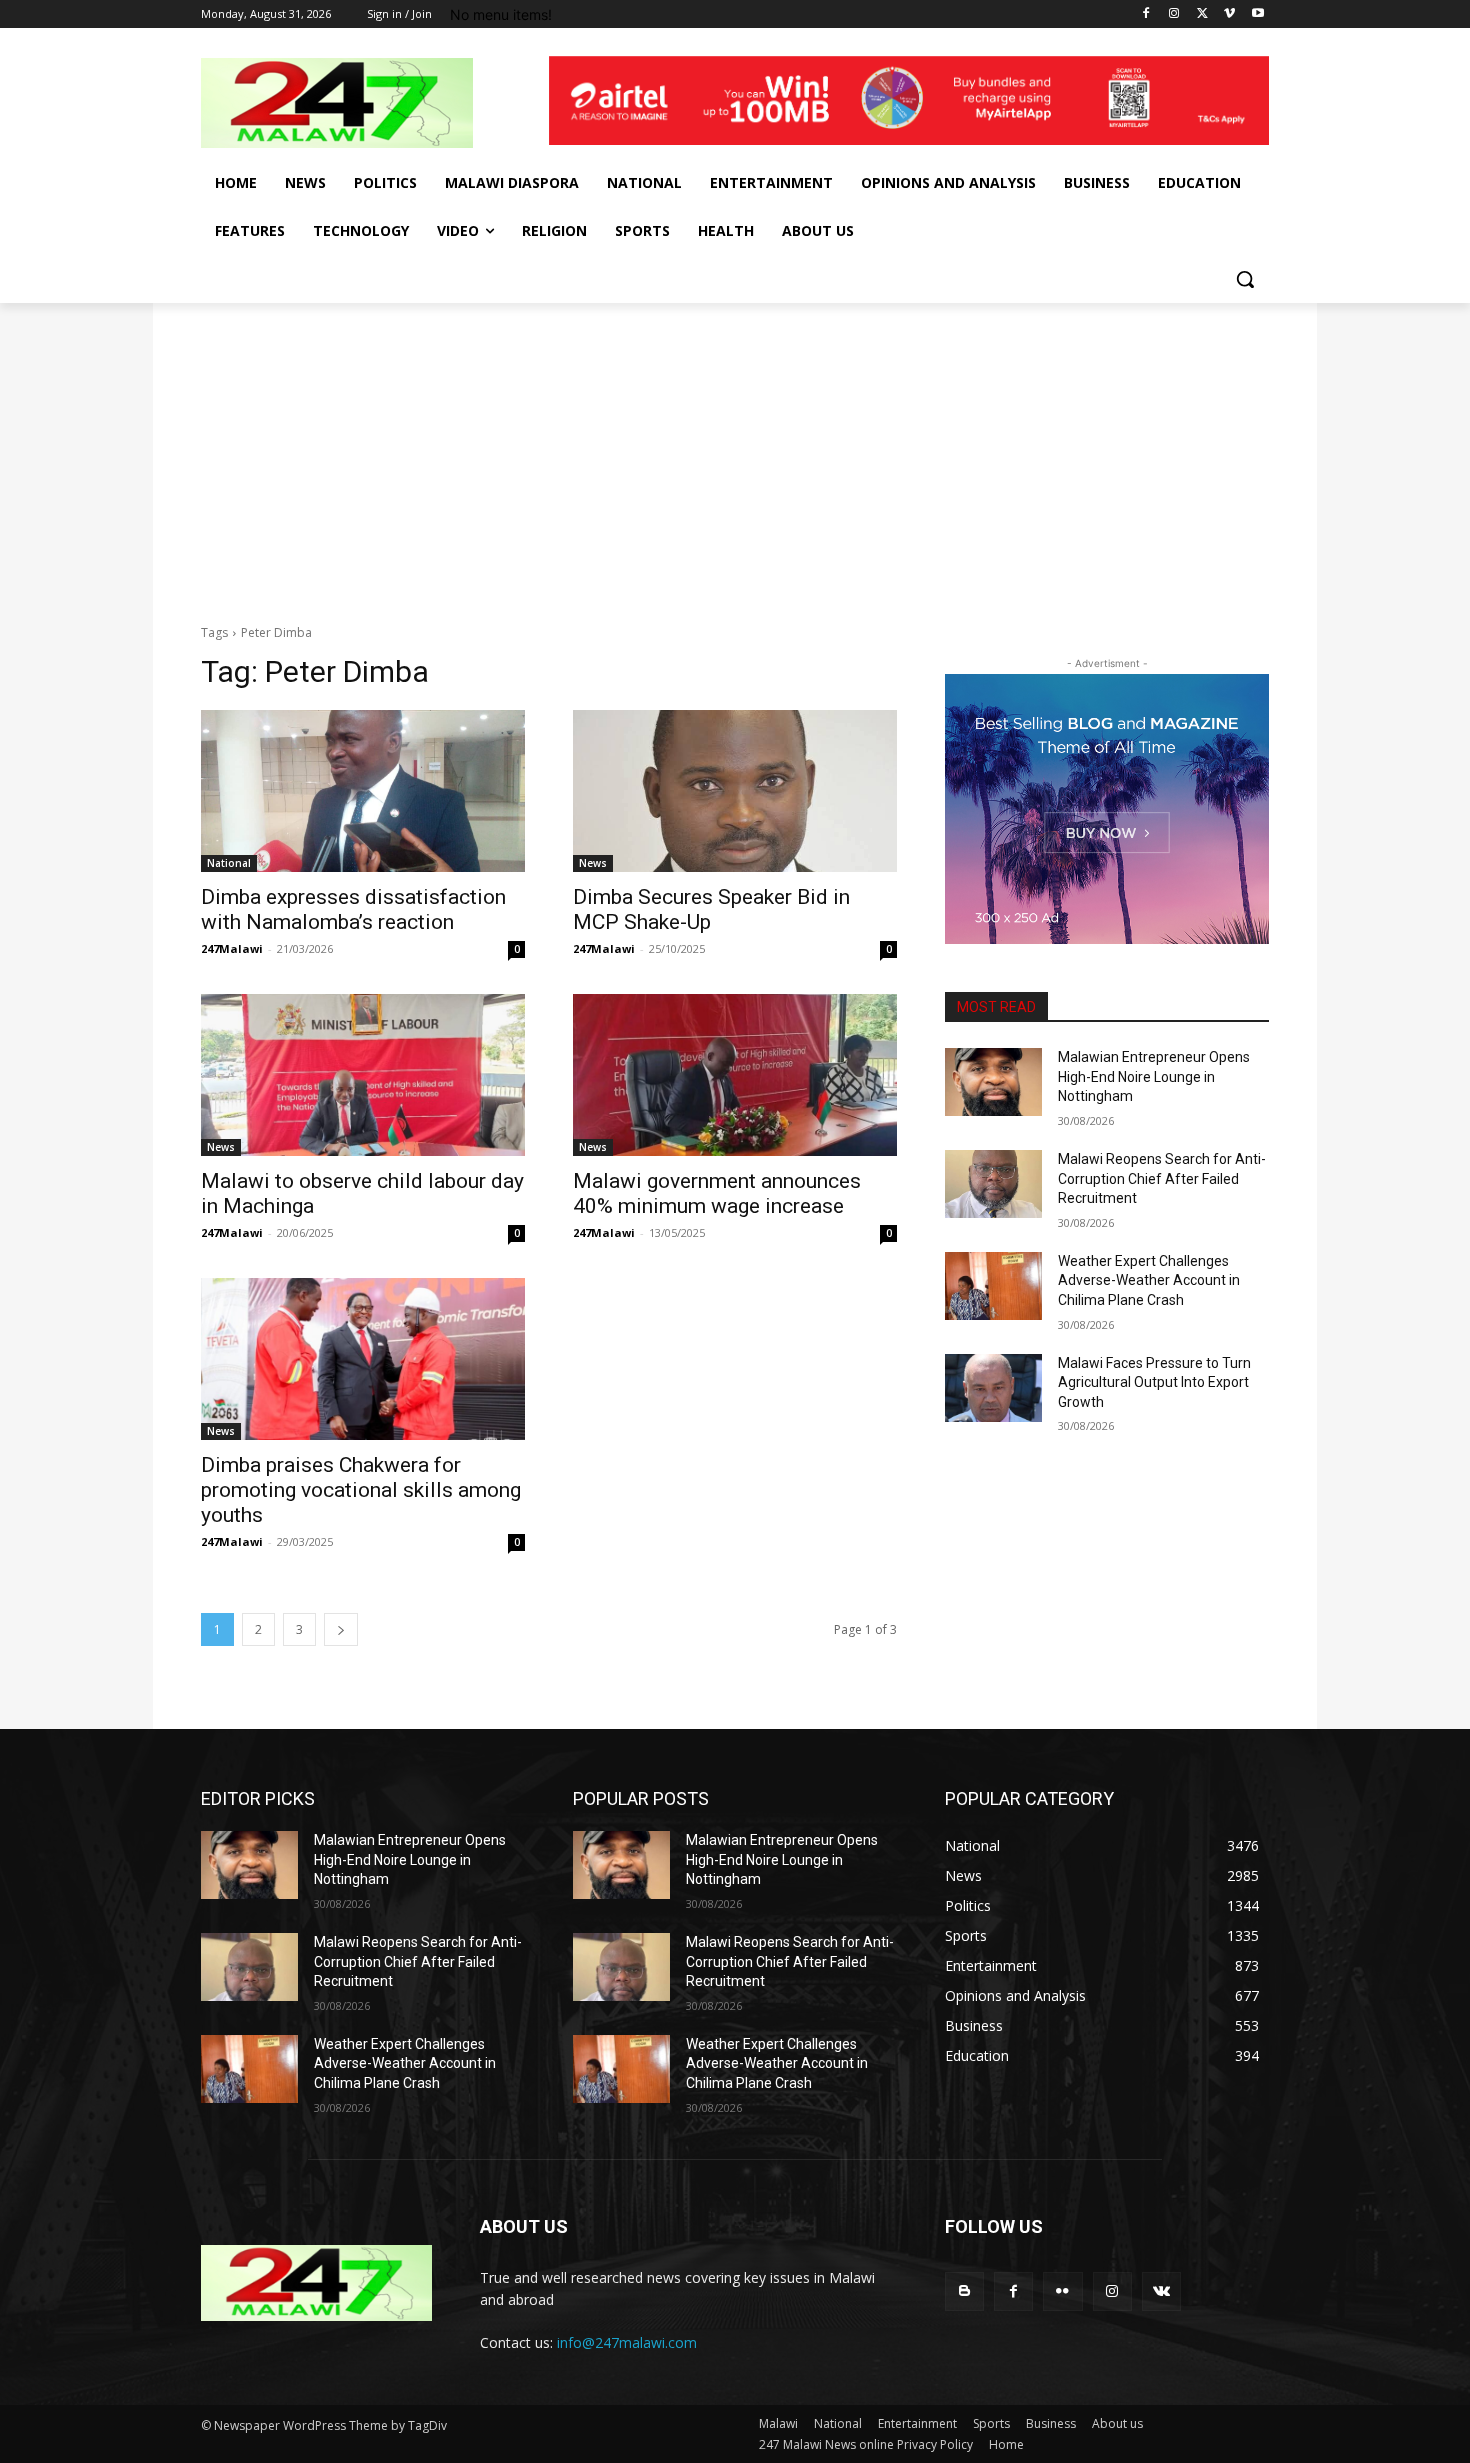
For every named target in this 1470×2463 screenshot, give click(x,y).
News (593, 863)
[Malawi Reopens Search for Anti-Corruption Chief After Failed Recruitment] (993, 1184)
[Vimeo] (1229, 14)
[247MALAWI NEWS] (361, 103)
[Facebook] (1146, 14)
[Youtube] (1257, 14)
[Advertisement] (735, 453)
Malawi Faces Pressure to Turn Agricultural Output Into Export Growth (1154, 1382)
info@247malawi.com (627, 2342)
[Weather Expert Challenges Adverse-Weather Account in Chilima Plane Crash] (993, 1286)
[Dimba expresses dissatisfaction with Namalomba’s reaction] (363, 791)
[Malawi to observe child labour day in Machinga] (363, 1075)
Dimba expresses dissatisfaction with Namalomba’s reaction (353, 909)
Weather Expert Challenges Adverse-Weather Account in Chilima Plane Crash (1149, 1280)
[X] (1202, 14)
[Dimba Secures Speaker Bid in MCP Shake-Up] (735, 791)
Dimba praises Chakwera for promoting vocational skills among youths (361, 1490)
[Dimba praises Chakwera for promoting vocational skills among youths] (363, 1359)
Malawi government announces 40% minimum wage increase (717, 1193)
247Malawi (232, 948)
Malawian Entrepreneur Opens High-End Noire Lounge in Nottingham (1154, 1076)
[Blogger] (964, 2291)
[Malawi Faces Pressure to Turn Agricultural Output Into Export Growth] (993, 1388)
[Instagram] (1174, 14)
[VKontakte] (1161, 2291)
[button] (1245, 279)
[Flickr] (1062, 2291)
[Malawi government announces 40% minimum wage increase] (735, 1075)
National (229, 863)
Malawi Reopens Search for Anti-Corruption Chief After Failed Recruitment (1162, 1178)
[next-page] (341, 1629)
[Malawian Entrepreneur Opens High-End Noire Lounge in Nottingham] (993, 1082)
